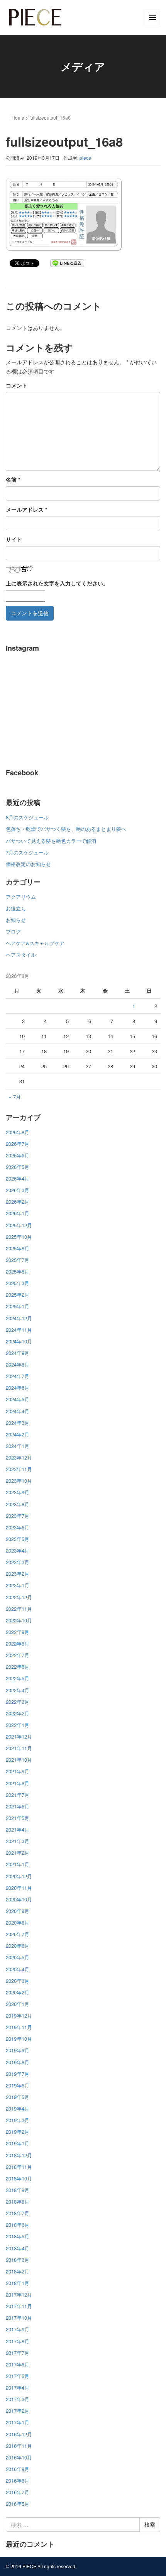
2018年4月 (18, 2248)
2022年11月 (19, 1609)
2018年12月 (19, 2155)
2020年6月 (18, 1946)
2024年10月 (19, 1341)
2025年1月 (18, 1306)
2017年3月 (18, 2399)
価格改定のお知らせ (28, 864)
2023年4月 (18, 1550)
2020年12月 (19, 1876)
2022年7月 (18, 1655)
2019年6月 (18, 2085)
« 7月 (15, 1097)
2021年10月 (19, 1760)
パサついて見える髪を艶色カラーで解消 (51, 841)
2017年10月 (19, 2318)
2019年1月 (18, 2143)
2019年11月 (19, 2027)
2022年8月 (18, 1643)
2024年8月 (18, 1364)
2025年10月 (19, 1237)
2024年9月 (18, 1353)
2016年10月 (19, 2457)
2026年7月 (18, 1144)
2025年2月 (18, 1295)
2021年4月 (18, 1829)
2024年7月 (18, 1376)
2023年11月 (19, 1469)
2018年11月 (19, 2167)
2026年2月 (18, 1202)
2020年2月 (18, 1992)
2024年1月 (18, 1446)
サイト (14, 539)
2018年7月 (18, 2213)
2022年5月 (18, 1678)
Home (18, 118)
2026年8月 (18, 1132)
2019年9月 (18, 2050)
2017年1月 (18, 2422)
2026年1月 (18, 1213)
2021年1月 (18, 1864)
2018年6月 (18, 2225)
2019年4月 (18, 2108)
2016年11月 (19, 2446)
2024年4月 (18, 1411)
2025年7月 (18, 1260)
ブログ (13, 931)
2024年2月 (18, 1434)
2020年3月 (18, 1981)
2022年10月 (19, 1620)
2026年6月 (18, 1155)
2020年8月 (18, 1922)
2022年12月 (19, 1597)
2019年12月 (19, 2015)
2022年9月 (18, 1632)
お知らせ (16, 920)
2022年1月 (18, 1725)
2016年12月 (19, 2434)
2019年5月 (18, 2097)
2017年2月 (18, 2411)
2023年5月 (18, 1539)
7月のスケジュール (27, 852)
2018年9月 (18, 2190)
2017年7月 (18, 2353)
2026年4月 (18, 1178)
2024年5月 (18, 1399)
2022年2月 (18, 1713)
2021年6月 (18, 1806)
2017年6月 (18, 2364)
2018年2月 (18, 2271)
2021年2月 (18, 1853)
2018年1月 (18, 2283)
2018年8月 (18, 2201)
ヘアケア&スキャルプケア (35, 943)
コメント (17, 385)
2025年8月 (18, 1248)
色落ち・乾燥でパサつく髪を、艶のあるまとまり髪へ (66, 829)
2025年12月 (19, 1225)
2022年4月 (18, 1690)
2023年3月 (18, 1562)
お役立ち (16, 908)
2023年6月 (18, 1527)
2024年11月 (19, 1330)
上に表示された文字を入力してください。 (57, 583)
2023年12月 (19, 1457)
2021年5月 (18, 1818)
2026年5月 (18, 1167)
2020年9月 (18, 1911)
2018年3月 (18, 2260)
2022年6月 (18, 1667)
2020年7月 (18, 1934)
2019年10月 (19, 2039)
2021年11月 (19, 1748)
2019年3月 (18, 2120)
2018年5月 (18, 2236)
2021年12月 (19, 1736)
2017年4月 (18, 2387)
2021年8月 (18, 1783)
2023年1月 (18, 1585)
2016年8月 (18, 2480)
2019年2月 (18, 2132)
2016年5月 (18, 2504)
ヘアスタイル (21, 955)
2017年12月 (19, 2294)
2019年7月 (18, 2074)
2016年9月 (18, 2469)
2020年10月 (19, 1899)
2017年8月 (18, 2341)
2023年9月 (18, 1492)
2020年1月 (18, 2004)
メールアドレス (26, 509)
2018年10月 (19, 2178)
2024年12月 (19, 1318)
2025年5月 (18, 1271)
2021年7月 (18, 1795)
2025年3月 (18, 1283)
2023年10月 (19, 1481)
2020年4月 (18, 1969)
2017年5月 (18, 2376)
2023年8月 (18, 1504)
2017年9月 (18, 2329)
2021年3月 (18, 1841)
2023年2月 (18, 1574)
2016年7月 (18, 2492)
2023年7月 (18, 1516)
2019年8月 (18, 2062)
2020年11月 (19, 1888)
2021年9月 (18, 1771)
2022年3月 (18, 1702)
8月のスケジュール (27, 817)
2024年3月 (18, 1423)
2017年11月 (19, 2306)
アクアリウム (21, 897)
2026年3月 (18, 1190)
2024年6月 (18, 1388)
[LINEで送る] (67, 263)
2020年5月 (18, 1957)
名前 (13, 479)
